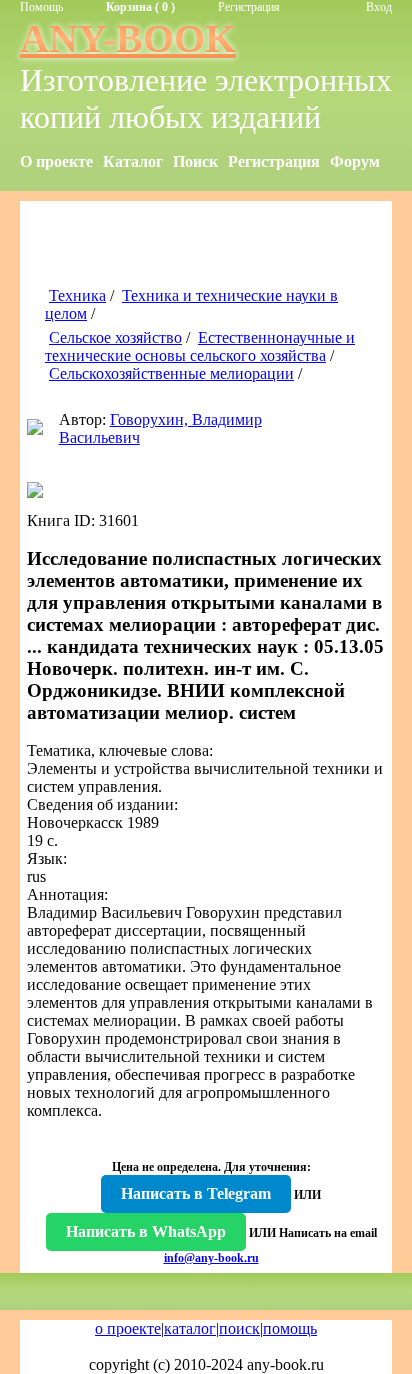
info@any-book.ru (211, 1258)
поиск (239, 1328)
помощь (290, 1328)
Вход (379, 7)
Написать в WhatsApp (146, 1231)
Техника (77, 295)
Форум (355, 161)
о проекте (128, 1328)
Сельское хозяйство (115, 337)
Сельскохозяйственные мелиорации (171, 373)
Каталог (133, 161)
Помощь (41, 7)
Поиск (195, 161)
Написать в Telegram (196, 1193)
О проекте (56, 161)
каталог (190, 1328)
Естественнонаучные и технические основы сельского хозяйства (200, 346)
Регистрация (249, 7)
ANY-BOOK (128, 38)
